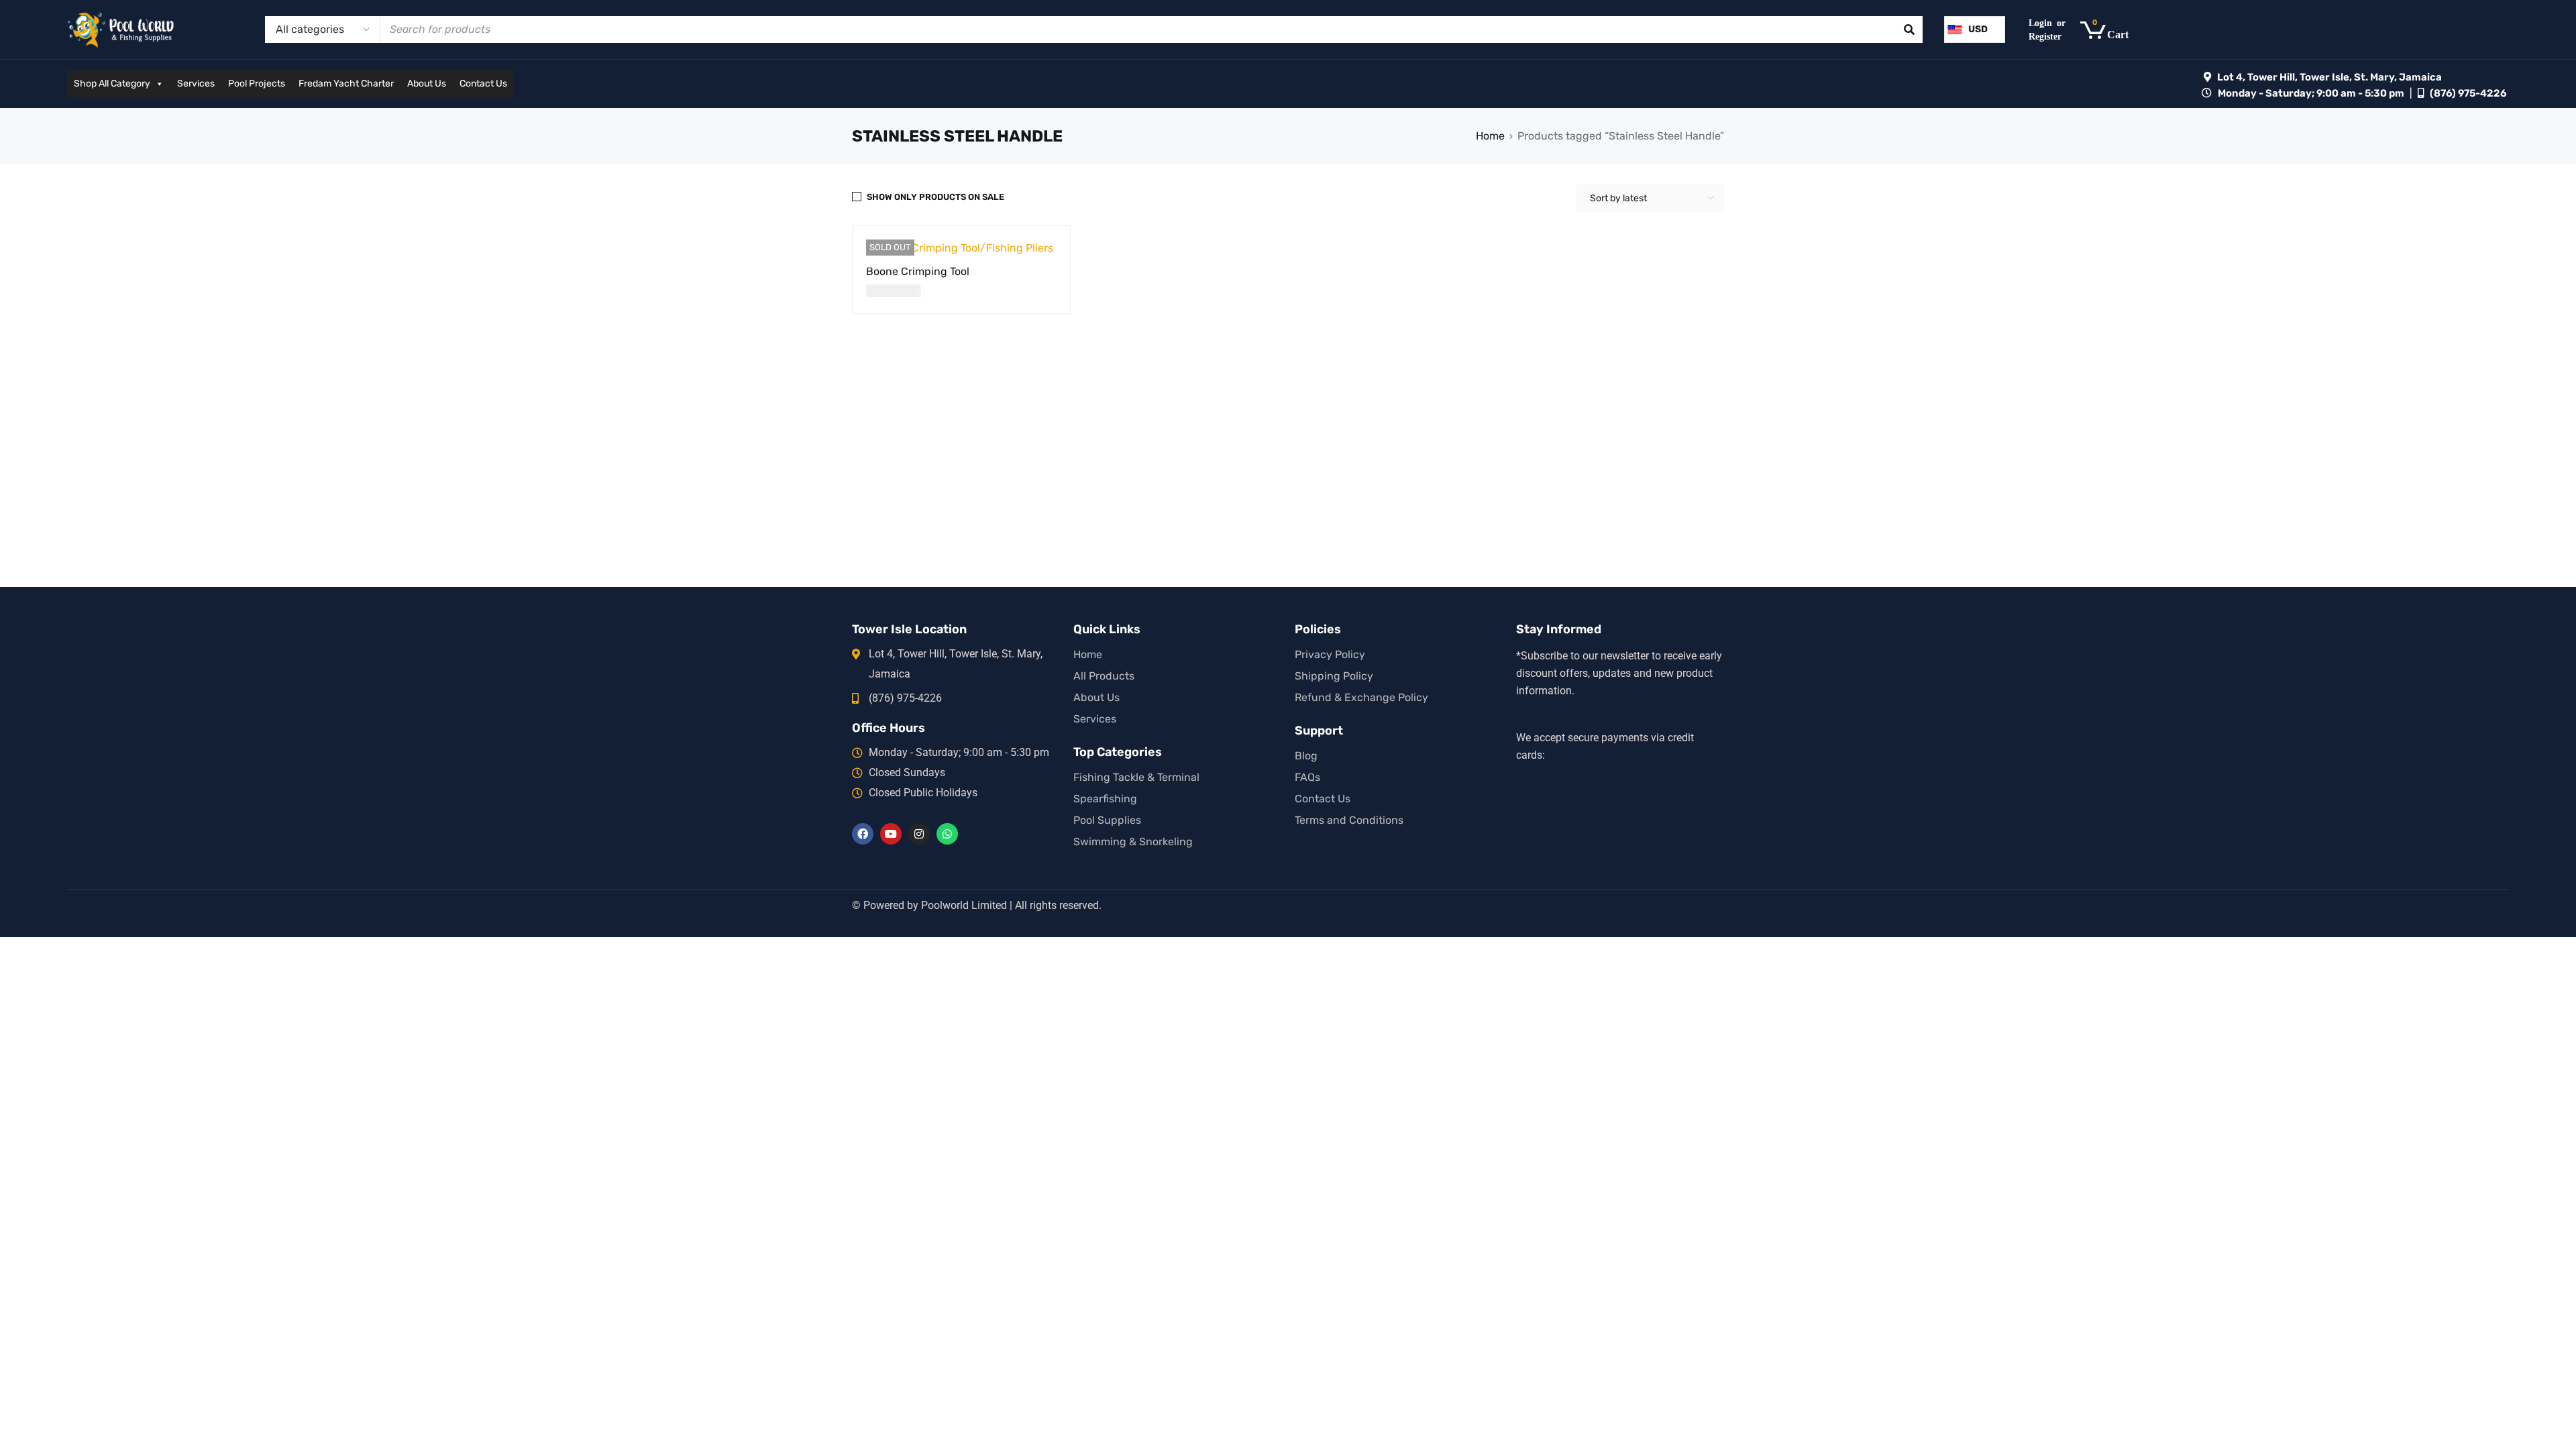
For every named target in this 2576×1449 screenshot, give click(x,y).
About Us (427, 84)
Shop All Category (112, 84)
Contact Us (483, 84)
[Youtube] (891, 834)
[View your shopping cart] (2111, 30)
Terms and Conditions (1349, 820)
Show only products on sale (935, 197)
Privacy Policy (1330, 654)
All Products (1104, 676)
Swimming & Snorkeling (1133, 842)
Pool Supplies (1107, 820)
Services (196, 84)
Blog (1306, 756)
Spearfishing (1105, 799)
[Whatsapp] (947, 834)
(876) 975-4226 (2468, 93)
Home (1490, 136)
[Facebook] (863, 834)
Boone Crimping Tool (918, 271)
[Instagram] (919, 834)
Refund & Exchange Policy (1361, 697)
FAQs (1307, 777)
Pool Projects (257, 84)
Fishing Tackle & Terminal (1136, 777)
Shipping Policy (1334, 676)
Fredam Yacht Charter (346, 84)
